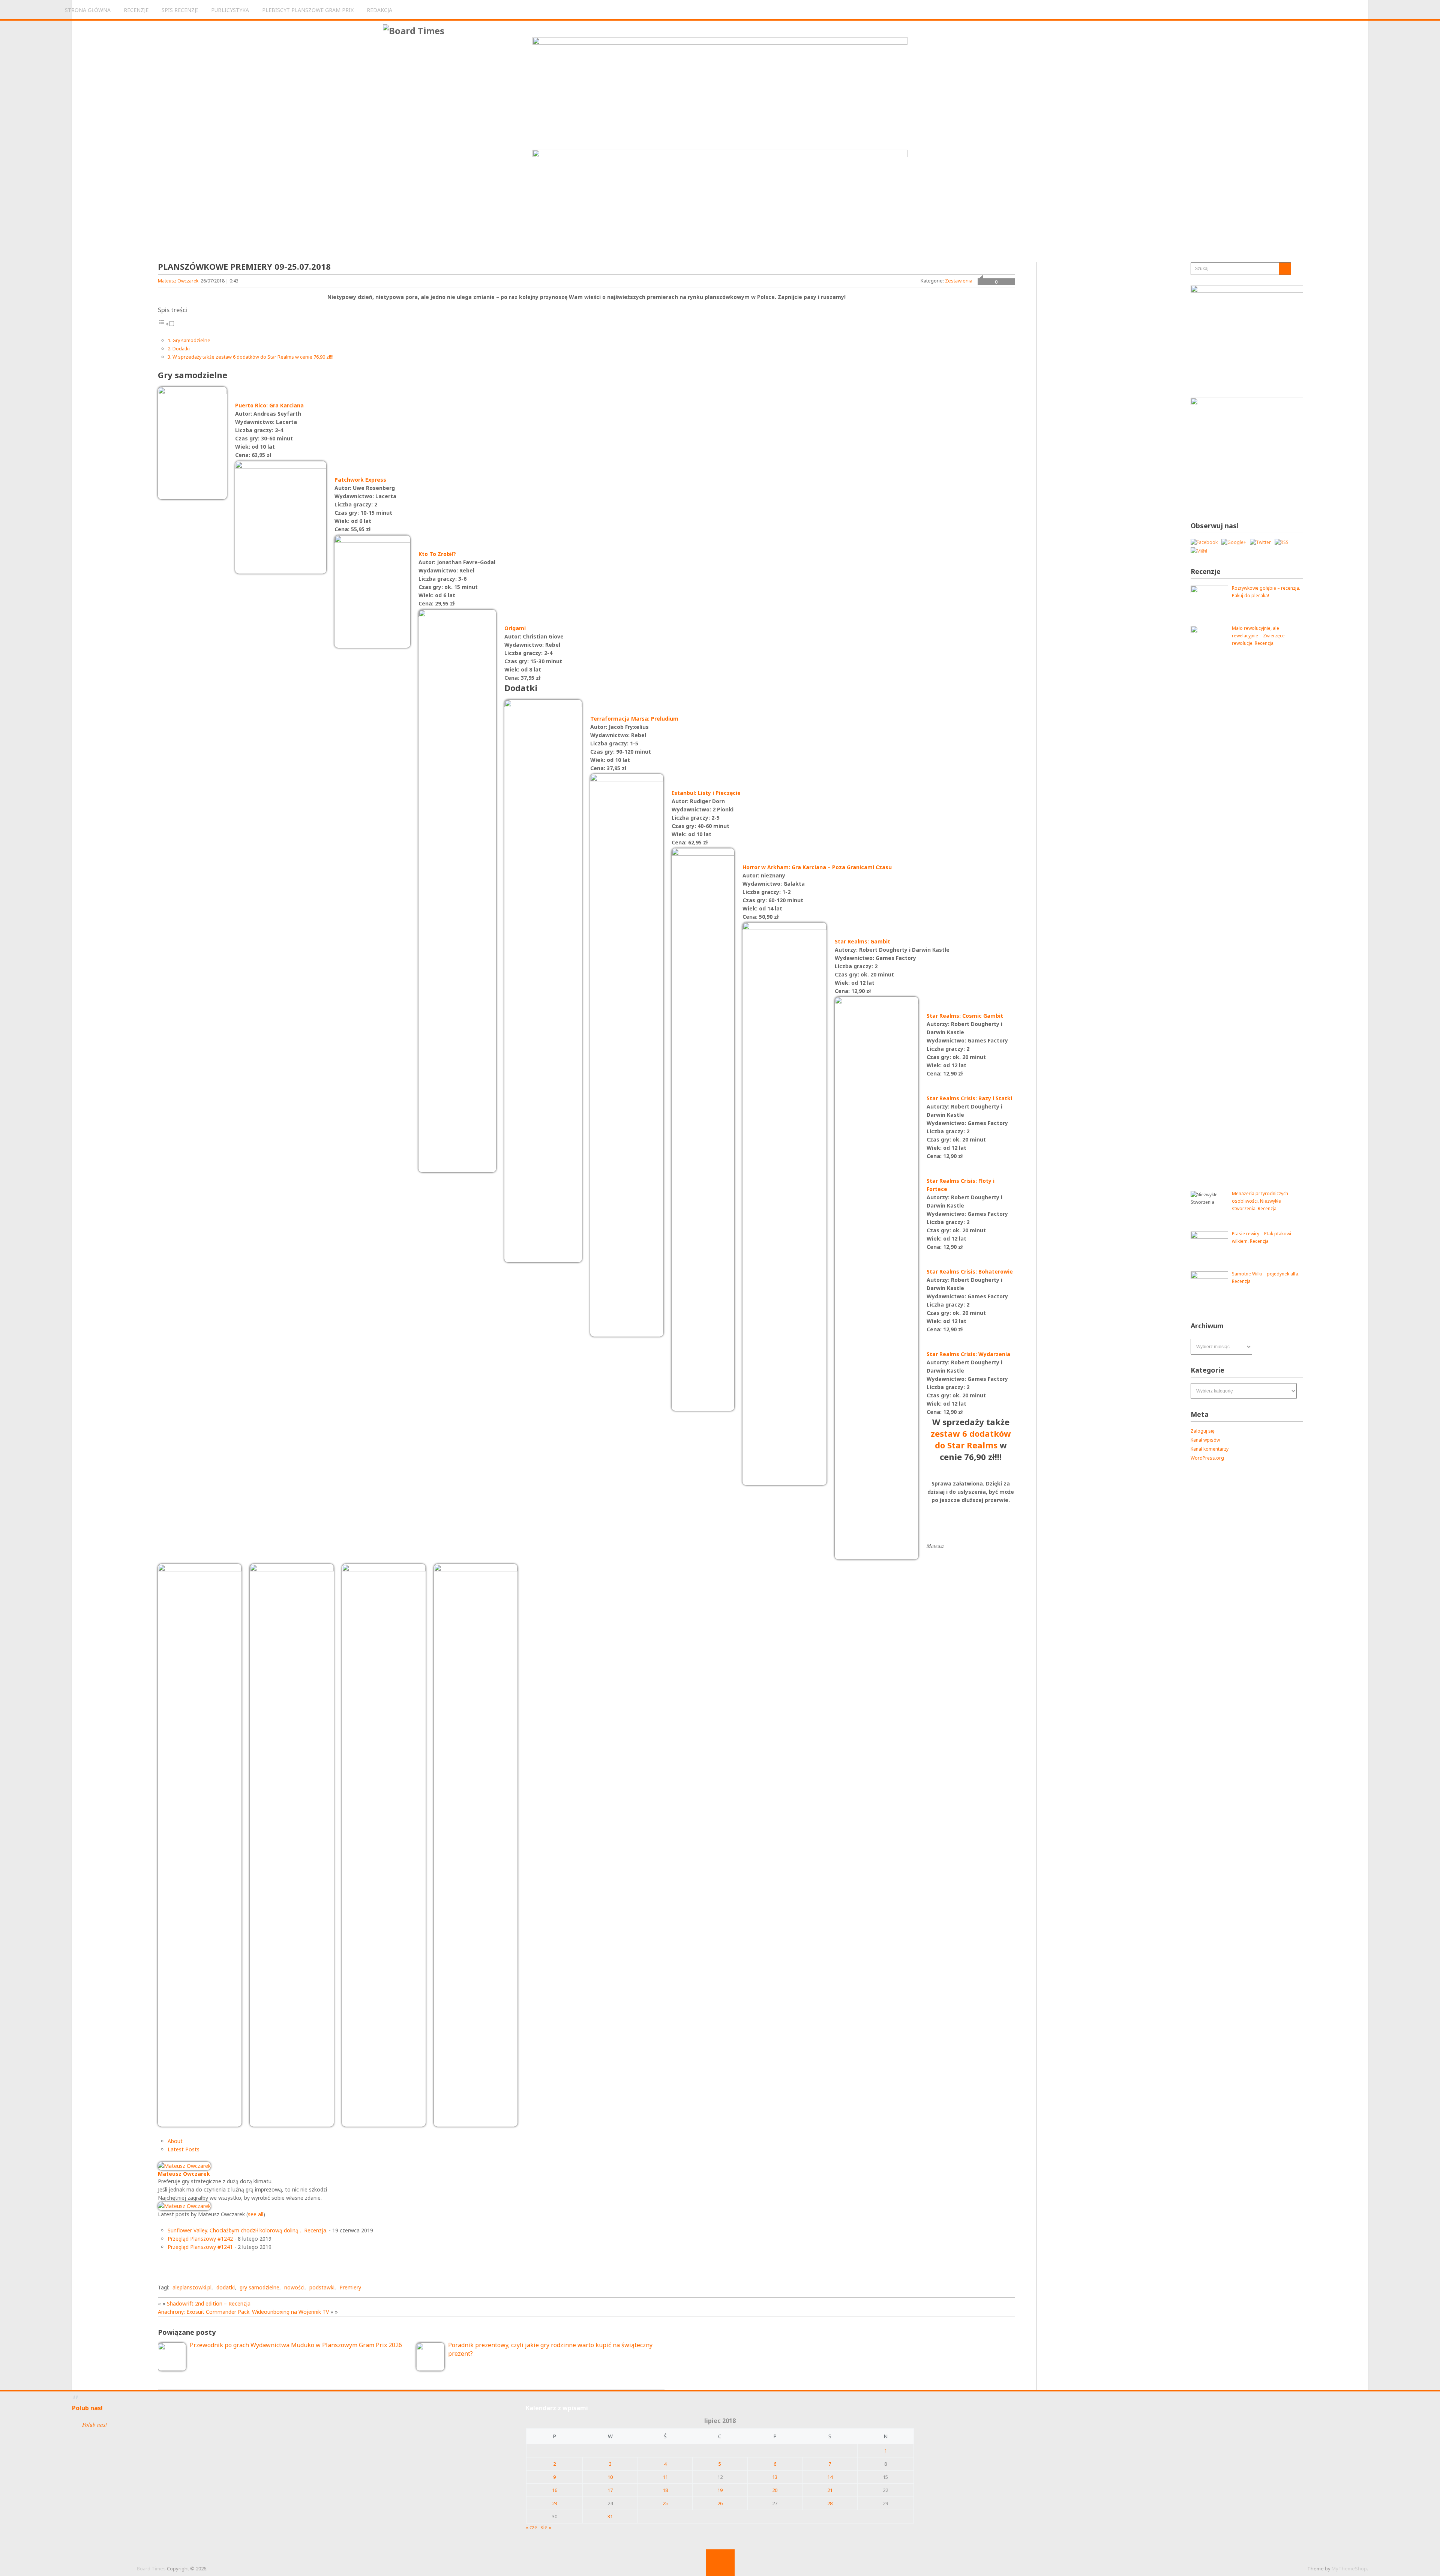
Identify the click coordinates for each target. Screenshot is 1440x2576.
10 (610, 2477)
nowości (294, 2287)
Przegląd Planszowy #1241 (200, 2247)
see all (256, 2214)
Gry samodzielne (191, 340)
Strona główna (88, 10)
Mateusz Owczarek (178, 281)
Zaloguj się (1203, 1431)
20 (775, 2490)
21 (830, 2490)
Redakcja (379, 10)
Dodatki (181, 348)
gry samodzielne (259, 2287)
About (175, 2141)
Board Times (151, 2568)
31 (610, 2516)
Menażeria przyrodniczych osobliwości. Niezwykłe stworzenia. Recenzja (1260, 1201)
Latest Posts (184, 2149)
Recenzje (136, 10)
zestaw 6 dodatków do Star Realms (971, 1439)
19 (720, 2490)
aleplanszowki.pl (192, 2287)
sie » (546, 2527)
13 (775, 2477)
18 (665, 2490)
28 (830, 2503)
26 (720, 2503)
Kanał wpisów (1205, 1440)
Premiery (350, 2287)
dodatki (226, 2287)
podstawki (322, 2287)
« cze (532, 2527)
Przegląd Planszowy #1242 (200, 2239)
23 (555, 2503)
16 (555, 2490)
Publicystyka (230, 10)
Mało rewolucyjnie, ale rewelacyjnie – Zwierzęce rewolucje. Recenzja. (1258, 636)
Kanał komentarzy (1210, 1449)
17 (610, 2490)
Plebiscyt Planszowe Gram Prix (308, 10)
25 (665, 2503)
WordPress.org (1207, 1458)
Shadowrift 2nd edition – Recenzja (209, 2303)
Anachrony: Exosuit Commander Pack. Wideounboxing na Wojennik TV (243, 2312)
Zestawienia (959, 281)
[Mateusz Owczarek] (184, 2166)
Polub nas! (87, 2408)
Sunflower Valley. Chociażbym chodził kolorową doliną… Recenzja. (247, 2230)
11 (665, 2477)
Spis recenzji (180, 10)
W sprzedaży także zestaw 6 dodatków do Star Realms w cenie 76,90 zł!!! (253, 357)
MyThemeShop (1349, 2568)
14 (830, 2477)
